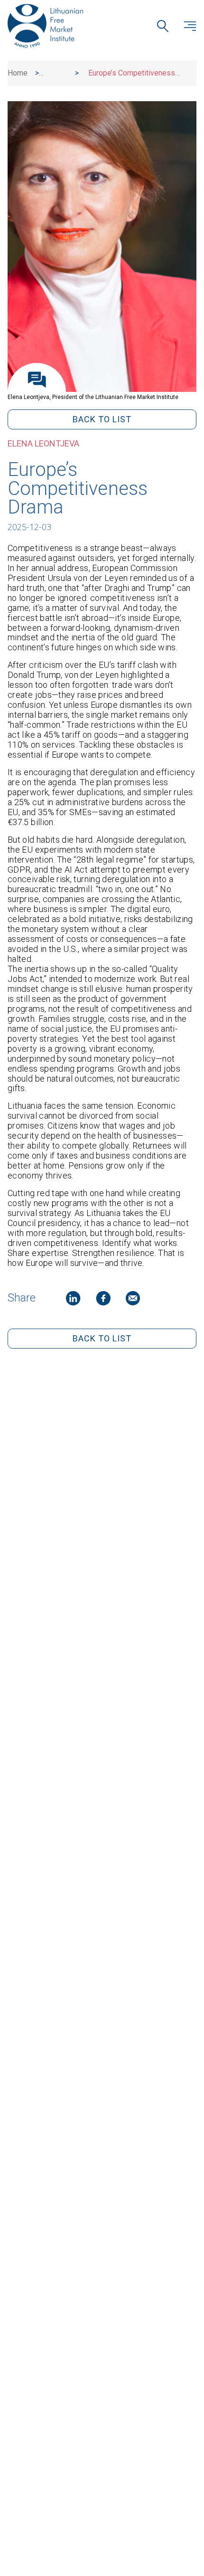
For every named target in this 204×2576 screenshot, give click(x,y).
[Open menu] (190, 26)
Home (18, 73)
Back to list (102, 419)
